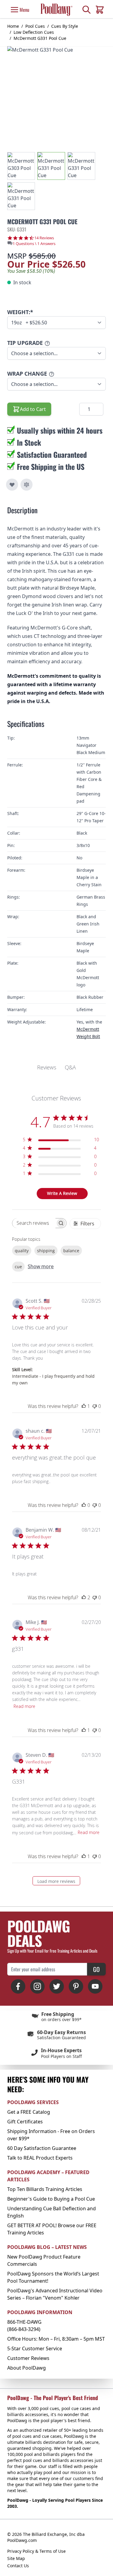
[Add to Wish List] (12, 485)
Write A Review (62, 1193)
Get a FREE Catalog (29, 2112)
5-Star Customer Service (35, 2348)
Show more (41, 1266)
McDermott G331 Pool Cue (40, 38)
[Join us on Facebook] (18, 1986)
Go (96, 1969)
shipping (46, 1251)
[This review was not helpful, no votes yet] (95, 1406)
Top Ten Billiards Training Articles (45, 2189)
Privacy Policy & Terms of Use (36, 2551)
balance (71, 1251)
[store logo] (56, 10)
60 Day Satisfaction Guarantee (42, 2148)
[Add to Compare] (27, 485)
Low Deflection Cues (34, 32)
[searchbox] (34, 1223)
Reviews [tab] (47, 1067)
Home (13, 26)
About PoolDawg (27, 2368)
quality (22, 1251)
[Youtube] (95, 1986)
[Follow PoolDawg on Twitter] (57, 1986)
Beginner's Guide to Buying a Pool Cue (51, 2199)
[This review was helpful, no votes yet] (84, 1505)
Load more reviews (56, 1881)
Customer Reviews (28, 2358)
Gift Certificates (25, 2122)
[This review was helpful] (84, 1597)
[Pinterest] (76, 1986)
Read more (24, 1706)
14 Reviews (44, 238)
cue (18, 1267)
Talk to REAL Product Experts (40, 2158)
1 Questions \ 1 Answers (34, 244)
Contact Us (18, 2566)
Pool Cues (35, 26)
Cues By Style (65, 26)
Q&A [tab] (70, 1067)
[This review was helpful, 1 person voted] (84, 1406)
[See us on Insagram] (37, 1986)
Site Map (16, 2558)
